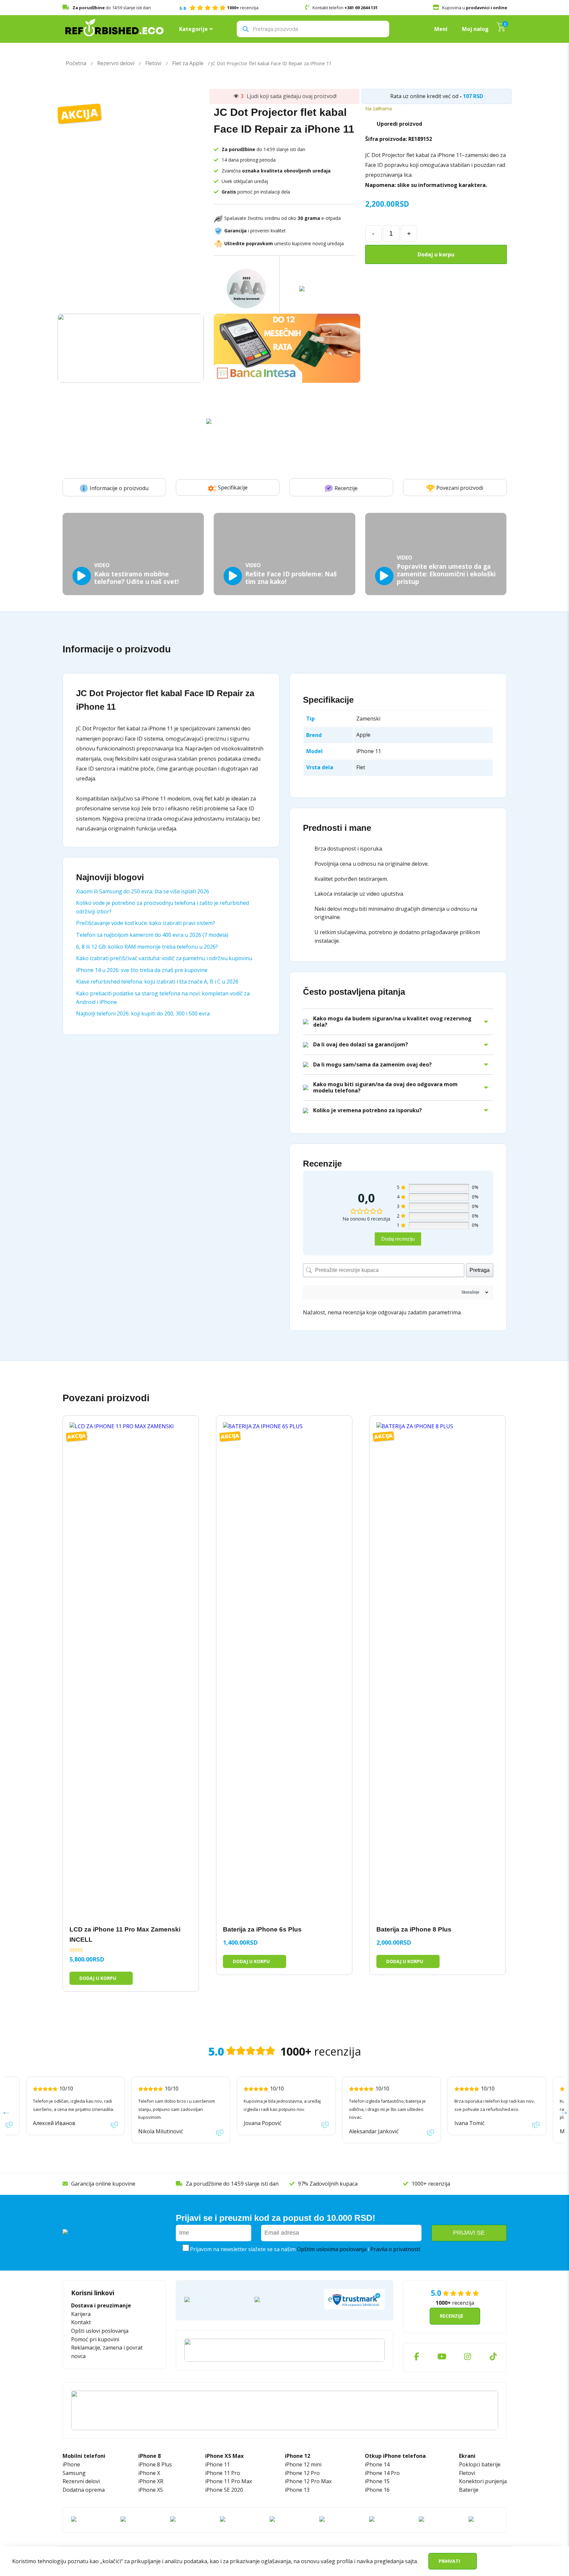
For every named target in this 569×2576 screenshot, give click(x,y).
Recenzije (346, 488)
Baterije (469, 2490)
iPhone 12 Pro (302, 2473)
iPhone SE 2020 (224, 2490)
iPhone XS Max (224, 2456)
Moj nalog (475, 29)
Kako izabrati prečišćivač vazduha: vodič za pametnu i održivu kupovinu (164, 958)
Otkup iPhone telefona (395, 2456)
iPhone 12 (298, 2456)
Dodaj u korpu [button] (98, 1978)
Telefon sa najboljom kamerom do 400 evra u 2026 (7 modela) (152, 935)
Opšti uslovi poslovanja (100, 2331)
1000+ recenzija (431, 2184)
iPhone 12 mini (303, 2464)
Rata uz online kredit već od (424, 96)
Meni (441, 29)
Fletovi (153, 63)
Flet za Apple (188, 63)
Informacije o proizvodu (119, 488)
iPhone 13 (297, 2490)
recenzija (219, 8)
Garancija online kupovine (103, 2184)
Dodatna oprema (84, 2490)
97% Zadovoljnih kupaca (328, 2184)
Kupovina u (475, 8)
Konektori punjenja (483, 2481)
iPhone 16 (377, 2490)
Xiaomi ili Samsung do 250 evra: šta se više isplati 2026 (143, 891)
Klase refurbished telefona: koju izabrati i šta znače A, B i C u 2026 (157, 982)
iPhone (71, 2464)
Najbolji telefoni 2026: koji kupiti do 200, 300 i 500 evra (143, 1013)
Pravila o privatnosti (395, 2249)
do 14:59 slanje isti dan (112, 8)
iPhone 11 (217, 2464)
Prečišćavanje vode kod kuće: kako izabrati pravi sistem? (146, 923)
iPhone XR (151, 2481)
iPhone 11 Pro (223, 2473)
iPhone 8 (149, 2456)
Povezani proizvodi (460, 488)
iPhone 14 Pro (382, 2473)
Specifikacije (233, 487)
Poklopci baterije (480, 2464)
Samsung (74, 2473)
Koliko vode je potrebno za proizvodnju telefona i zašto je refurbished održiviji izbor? (163, 907)
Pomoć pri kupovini (95, 2339)
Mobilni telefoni (84, 2456)
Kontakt (81, 2322)
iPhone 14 (377, 2464)
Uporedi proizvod (399, 124)
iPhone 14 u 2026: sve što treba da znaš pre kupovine (142, 970)
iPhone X (149, 2473)
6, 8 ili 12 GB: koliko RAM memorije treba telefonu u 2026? (147, 947)
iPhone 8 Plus (155, 2464)
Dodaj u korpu (436, 254)
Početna (76, 63)
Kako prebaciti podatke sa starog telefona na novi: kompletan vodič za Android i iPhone (163, 998)
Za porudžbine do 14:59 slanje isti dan (232, 2184)
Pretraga (480, 1270)
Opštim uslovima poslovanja (332, 2249)
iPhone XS (151, 2490)
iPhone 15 (377, 2481)
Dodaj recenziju (398, 1239)
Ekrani (467, 2456)
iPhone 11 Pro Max (229, 2481)
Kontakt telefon (345, 8)
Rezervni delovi (116, 63)
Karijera (81, 2314)
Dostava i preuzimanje (101, 2305)
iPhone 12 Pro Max (308, 2481)
